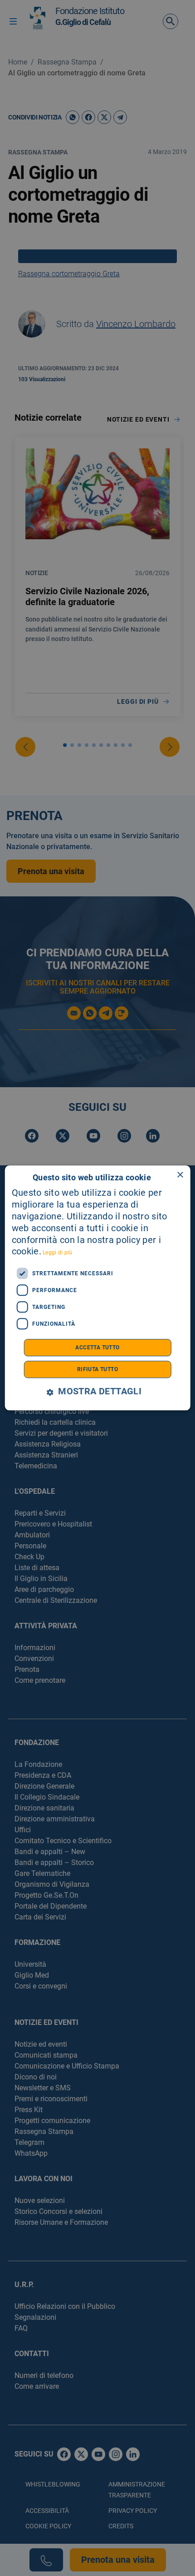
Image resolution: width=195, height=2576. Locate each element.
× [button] (180, 1175)
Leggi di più (58, 1253)
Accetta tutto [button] (97, 1348)
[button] (97, 1392)
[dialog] (98, 1288)
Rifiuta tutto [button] (97, 1370)
